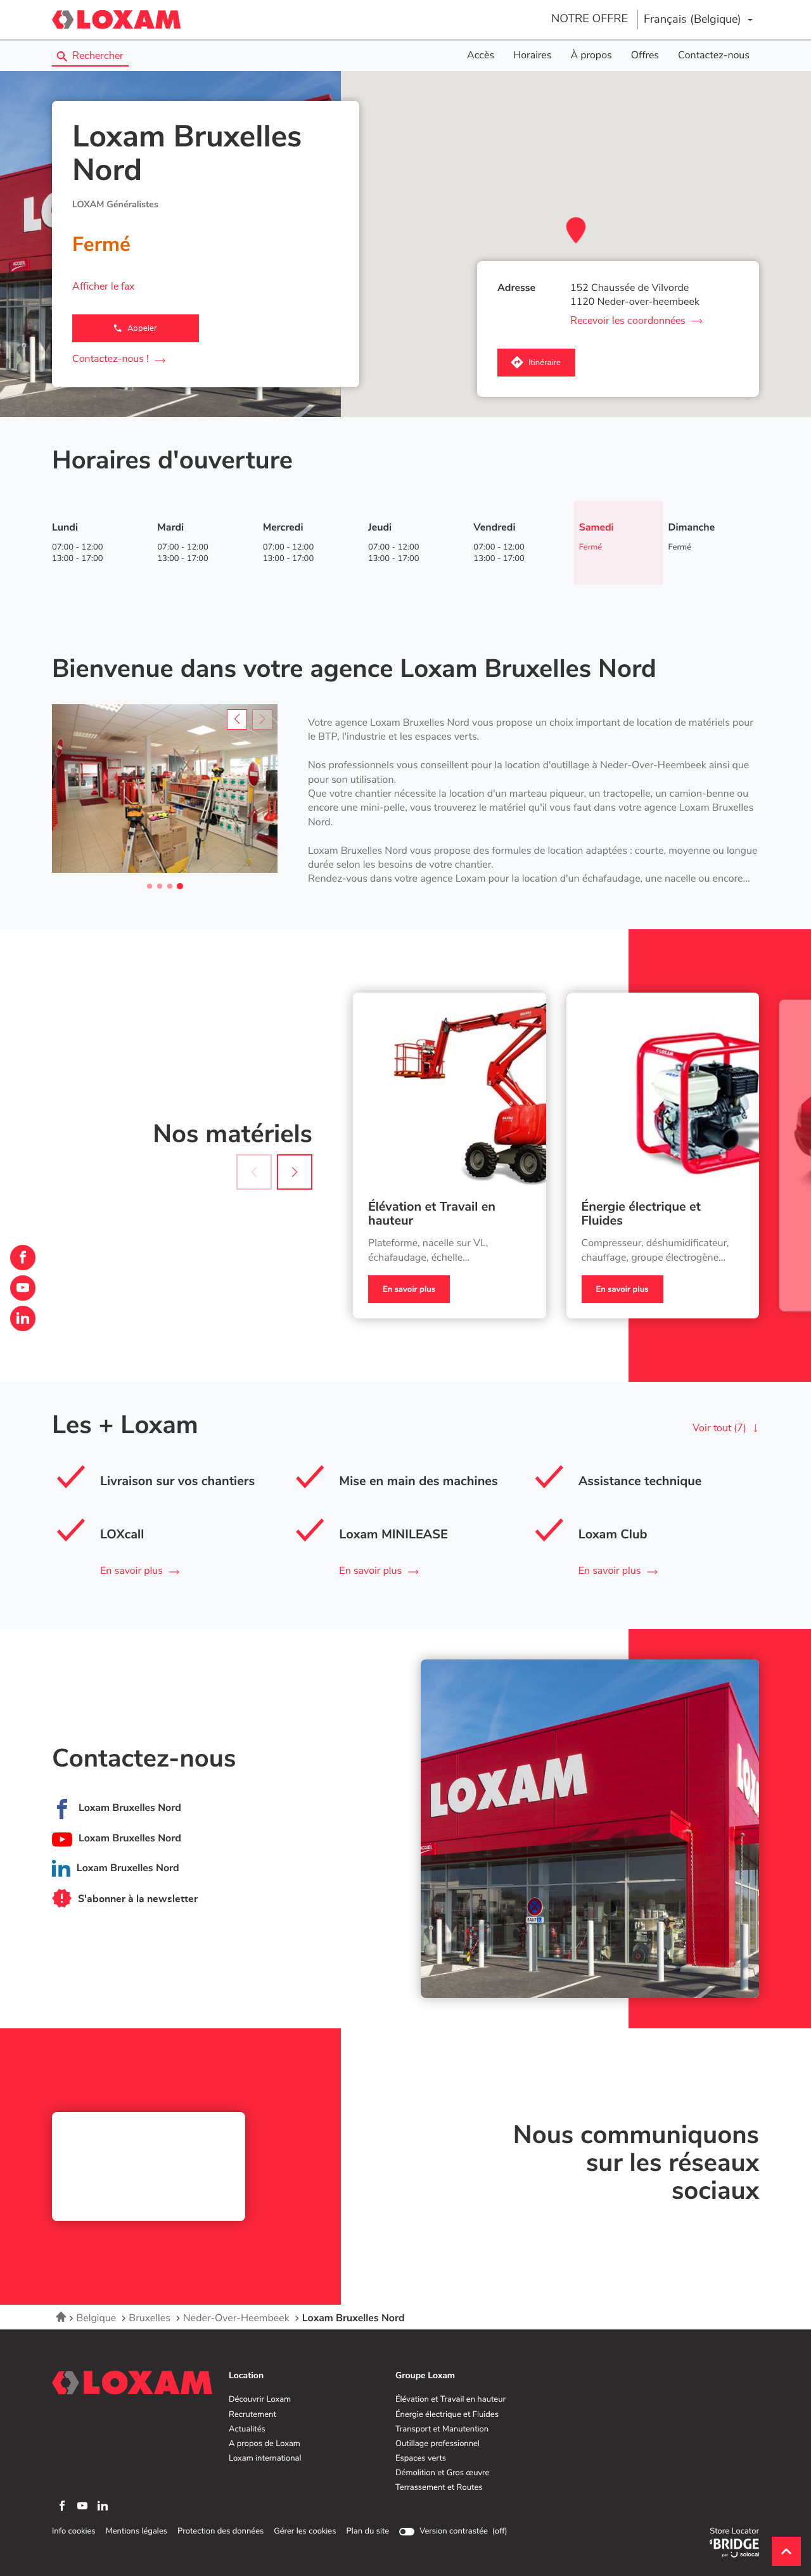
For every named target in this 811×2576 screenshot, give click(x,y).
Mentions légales (137, 2532)
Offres (645, 56)
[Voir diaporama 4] (180, 886)
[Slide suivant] (295, 1172)
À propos (591, 56)
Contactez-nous (714, 56)
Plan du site (367, 2531)
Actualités (247, 2430)
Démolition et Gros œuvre (442, 2473)
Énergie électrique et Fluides (641, 1214)
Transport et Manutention (442, 2430)
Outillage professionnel (437, 2444)
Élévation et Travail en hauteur (432, 1214)
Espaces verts (421, 2459)
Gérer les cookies (305, 2531)
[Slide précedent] (237, 719)
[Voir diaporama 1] (150, 886)
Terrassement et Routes (439, 2488)
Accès (481, 56)
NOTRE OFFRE (590, 19)
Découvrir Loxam (260, 2400)
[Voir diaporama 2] (160, 886)
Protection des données (220, 2532)
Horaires (532, 56)
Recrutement (252, 2415)
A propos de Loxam (265, 2444)
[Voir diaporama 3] (170, 886)
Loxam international (265, 2459)
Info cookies (74, 2532)
